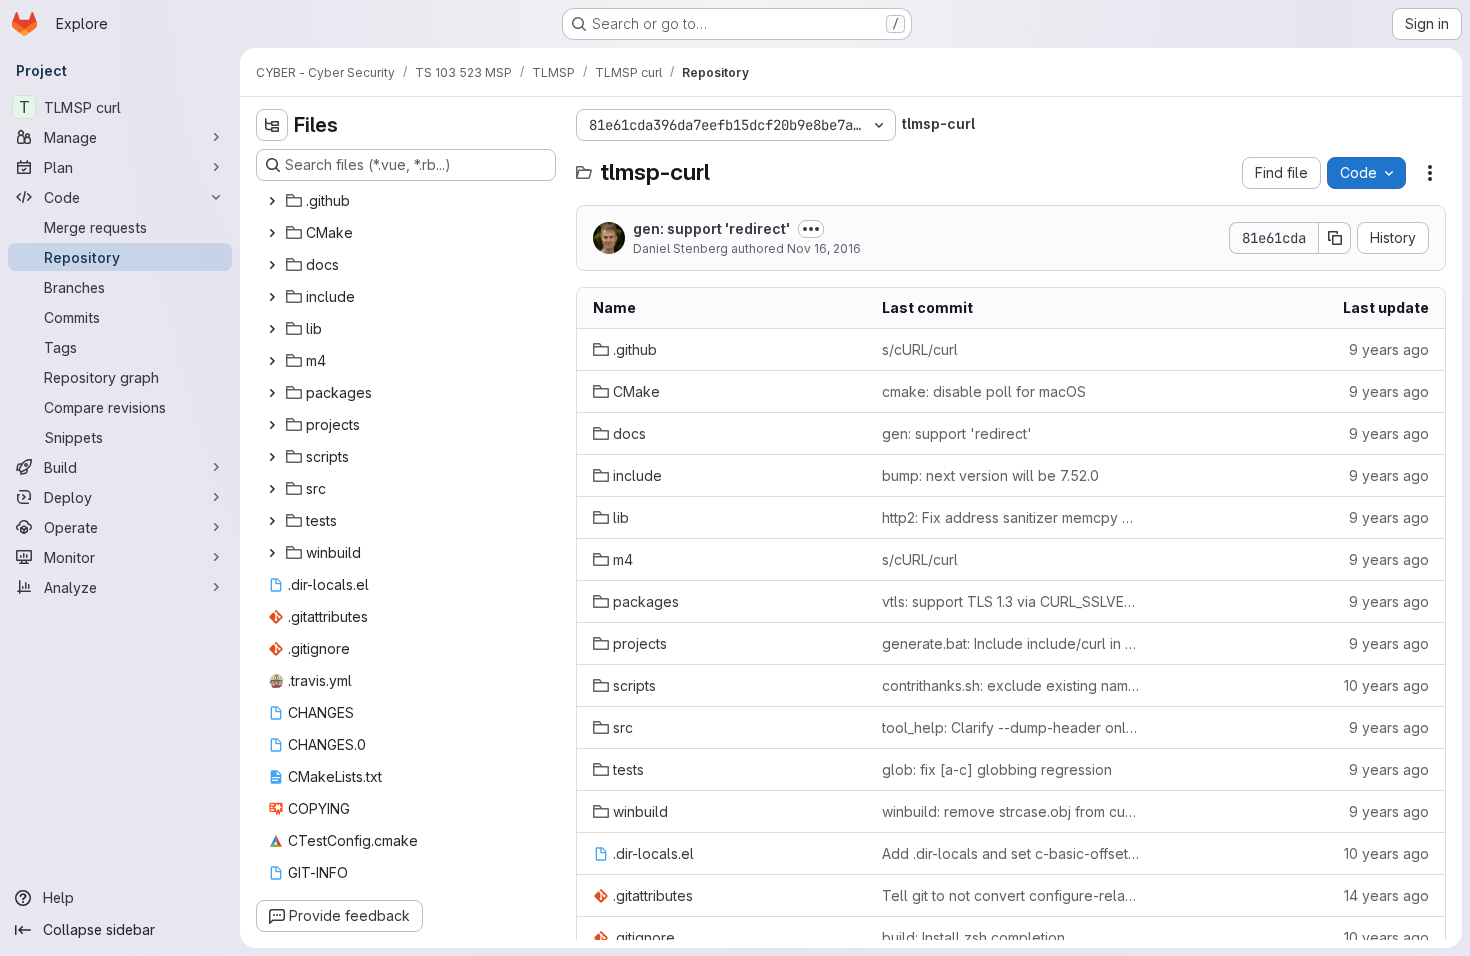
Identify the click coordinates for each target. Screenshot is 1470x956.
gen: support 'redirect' (711, 228)
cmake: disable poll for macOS (984, 391)
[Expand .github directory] (272, 201)
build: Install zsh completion (973, 937)
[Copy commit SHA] (1335, 238)
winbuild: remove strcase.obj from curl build (1010, 811)
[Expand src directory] (272, 489)
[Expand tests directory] (272, 521)
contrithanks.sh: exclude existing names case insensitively (1010, 685)
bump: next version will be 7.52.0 (990, 475)
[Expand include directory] (272, 297)
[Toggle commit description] (811, 229)
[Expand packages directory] (272, 393)
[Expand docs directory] (272, 265)
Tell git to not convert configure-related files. (1010, 895)
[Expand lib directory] (272, 329)
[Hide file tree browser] (272, 125)
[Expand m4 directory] (272, 361)
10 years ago (1386, 685)
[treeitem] (408, 201)
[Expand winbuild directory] (272, 553)
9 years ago (1389, 349)
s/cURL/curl (920, 349)
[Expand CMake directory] (272, 233)
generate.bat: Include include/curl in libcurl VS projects (1010, 643)
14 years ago (1386, 895)
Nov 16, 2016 (824, 248)
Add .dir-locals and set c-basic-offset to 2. (1010, 853)
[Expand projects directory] (272, 425)
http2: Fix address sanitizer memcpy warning (1010, 517)
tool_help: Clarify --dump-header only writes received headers (1010, 727)
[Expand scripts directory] (272, 457)
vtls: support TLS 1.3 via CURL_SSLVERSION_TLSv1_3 (1010, 601)
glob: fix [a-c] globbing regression (997, 769)
